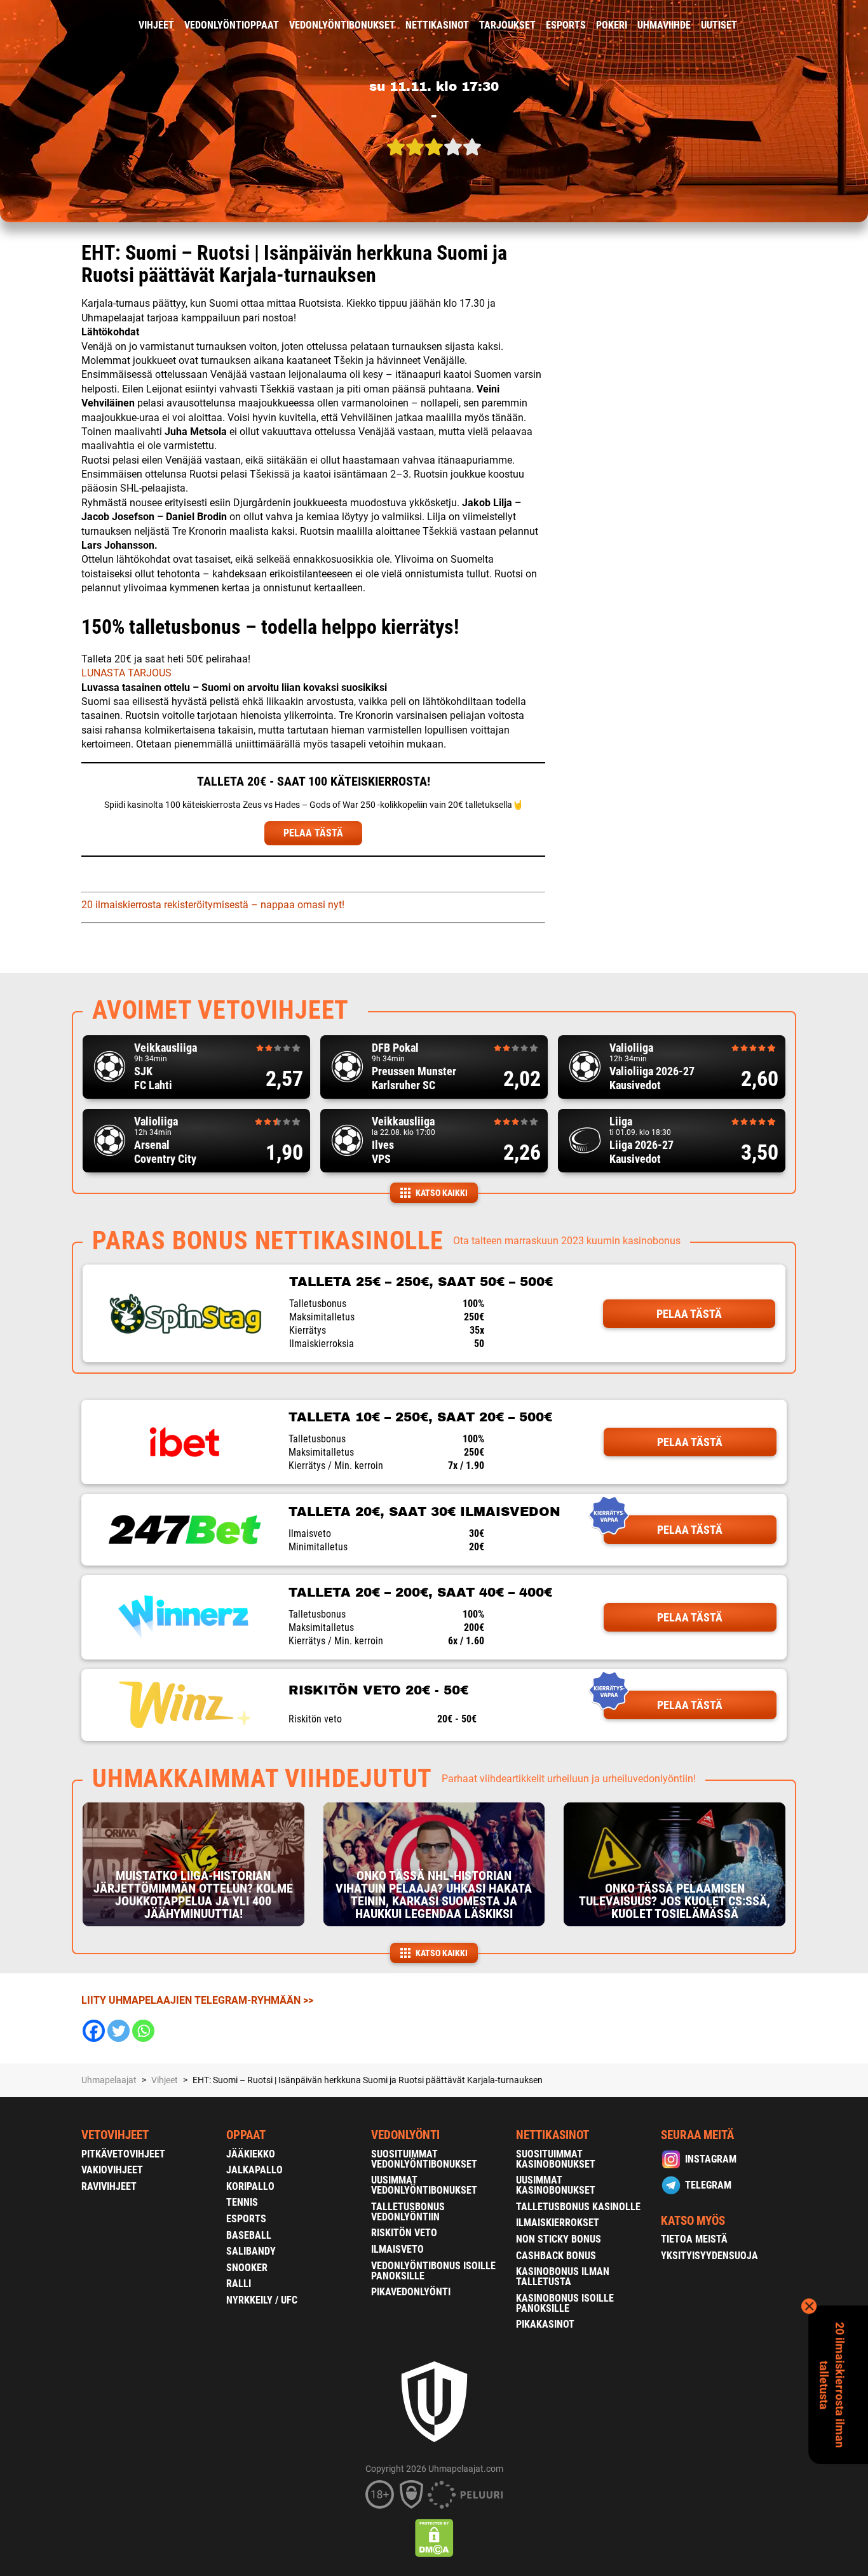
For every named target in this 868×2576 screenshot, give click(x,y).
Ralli (239, 2284)
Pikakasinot (545, 2324)
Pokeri (612, 25)
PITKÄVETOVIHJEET (123, 2154)
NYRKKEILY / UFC (262, 2300)
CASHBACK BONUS (556, 2256)
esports (566, 25)
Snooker (247, 2268)
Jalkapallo (254, 2170)
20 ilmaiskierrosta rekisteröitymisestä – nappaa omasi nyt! (213, 905)
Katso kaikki (442, 1193)
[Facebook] (94, 2031)
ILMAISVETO (397, 2249)
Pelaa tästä (689, 1314)
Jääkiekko (251, 2154)
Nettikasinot (437, 25)
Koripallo (250, 2186)
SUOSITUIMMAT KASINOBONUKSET (556, 2159)
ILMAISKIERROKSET (558, 2223)
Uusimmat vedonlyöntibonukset (424, 2185)
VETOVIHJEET (115, 2135)
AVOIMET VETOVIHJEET (220, 1010)
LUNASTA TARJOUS (126, 673)
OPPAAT (246, 2135)
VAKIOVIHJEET (112, 2170)
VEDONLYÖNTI (405, 2135)
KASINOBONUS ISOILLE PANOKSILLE (565, 2303)
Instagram (711, 2159)
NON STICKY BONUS (559, 2239)
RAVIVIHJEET (109, 2186)
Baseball (249, 2235)
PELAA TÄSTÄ (313, 833)
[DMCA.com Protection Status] (434, 2538)
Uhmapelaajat (109, 2080)
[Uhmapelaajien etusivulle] (72, 25)
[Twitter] (119, 2031)
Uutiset (719, 25)
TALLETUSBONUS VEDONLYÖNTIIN (408, 2212)
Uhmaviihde (664, 25)
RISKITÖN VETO (404, 2233)
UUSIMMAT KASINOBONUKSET (556, 2185)
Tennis (242, 2202)
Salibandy (251, 2251)
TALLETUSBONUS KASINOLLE (578, 2207)
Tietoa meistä (694, 2239)
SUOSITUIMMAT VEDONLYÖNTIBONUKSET (424, 2159)
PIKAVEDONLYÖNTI (411, 2292)
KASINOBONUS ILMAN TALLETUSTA (563, 2277)
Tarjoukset (507, 25)
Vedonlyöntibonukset (342, 25)
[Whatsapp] (143, 2031)
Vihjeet (156, 25)
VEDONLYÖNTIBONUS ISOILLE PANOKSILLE (433, 2271)
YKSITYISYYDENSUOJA (709, 2256)
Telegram (708, 2185)
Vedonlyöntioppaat (232, 25)
